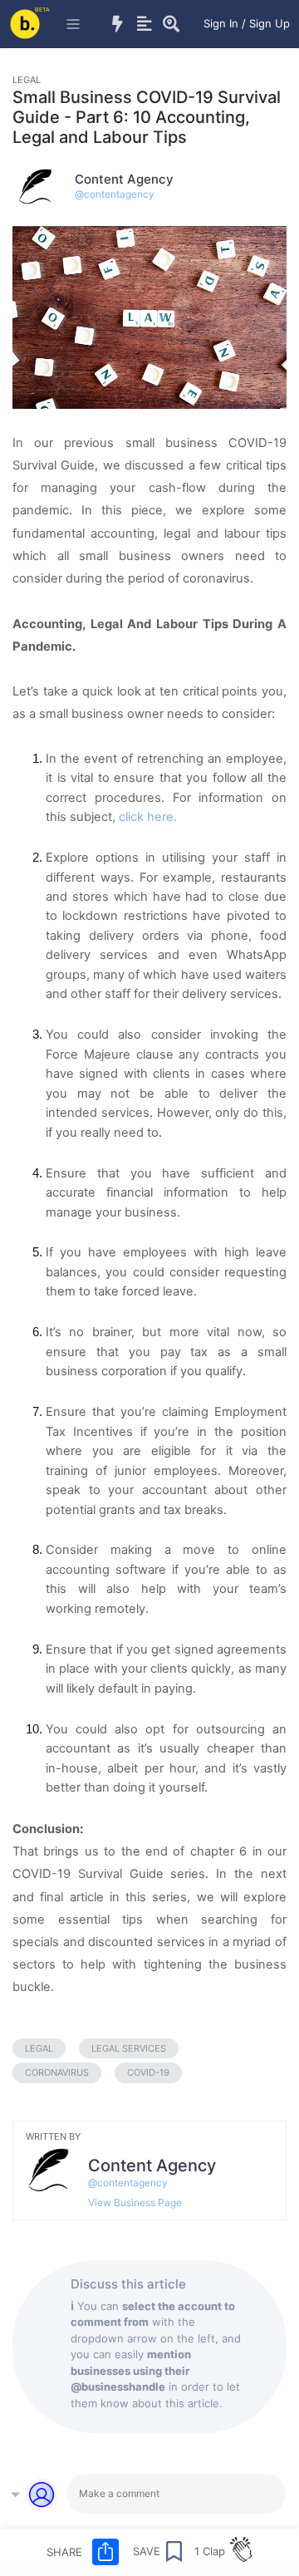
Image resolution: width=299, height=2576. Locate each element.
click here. (149, 817)
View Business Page (135, 2202)
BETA (42, 10)
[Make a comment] (176, 2494)
